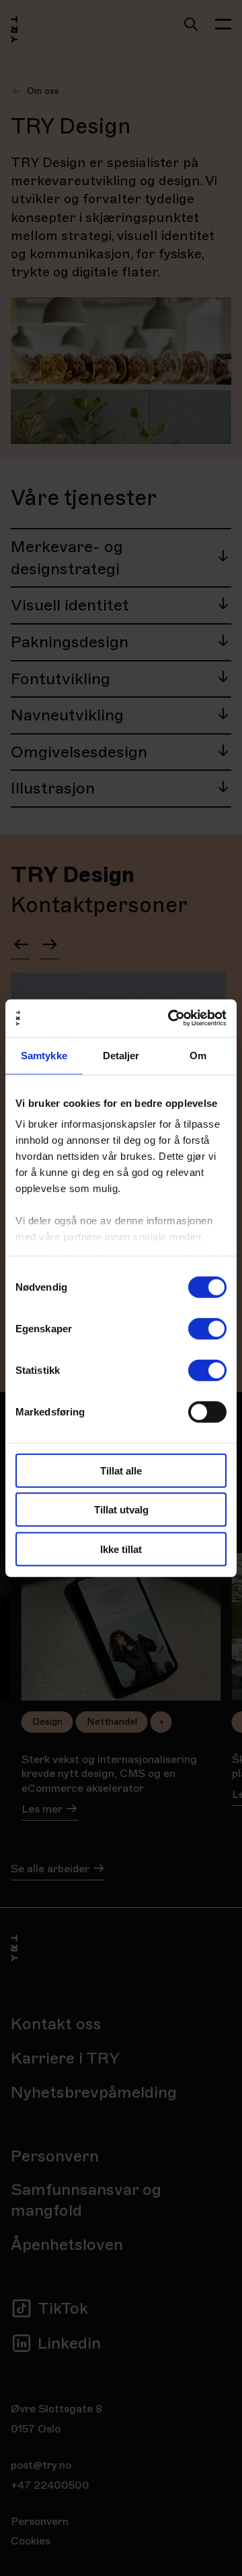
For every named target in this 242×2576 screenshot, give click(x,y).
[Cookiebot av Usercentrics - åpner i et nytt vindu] (171, 1018)
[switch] (207, 1328)
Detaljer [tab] (121, 1055)
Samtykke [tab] (44, 1055)
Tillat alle (121, 1470)
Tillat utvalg (121, 1510)
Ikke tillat (121, 1549)
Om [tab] (198, 1055)
